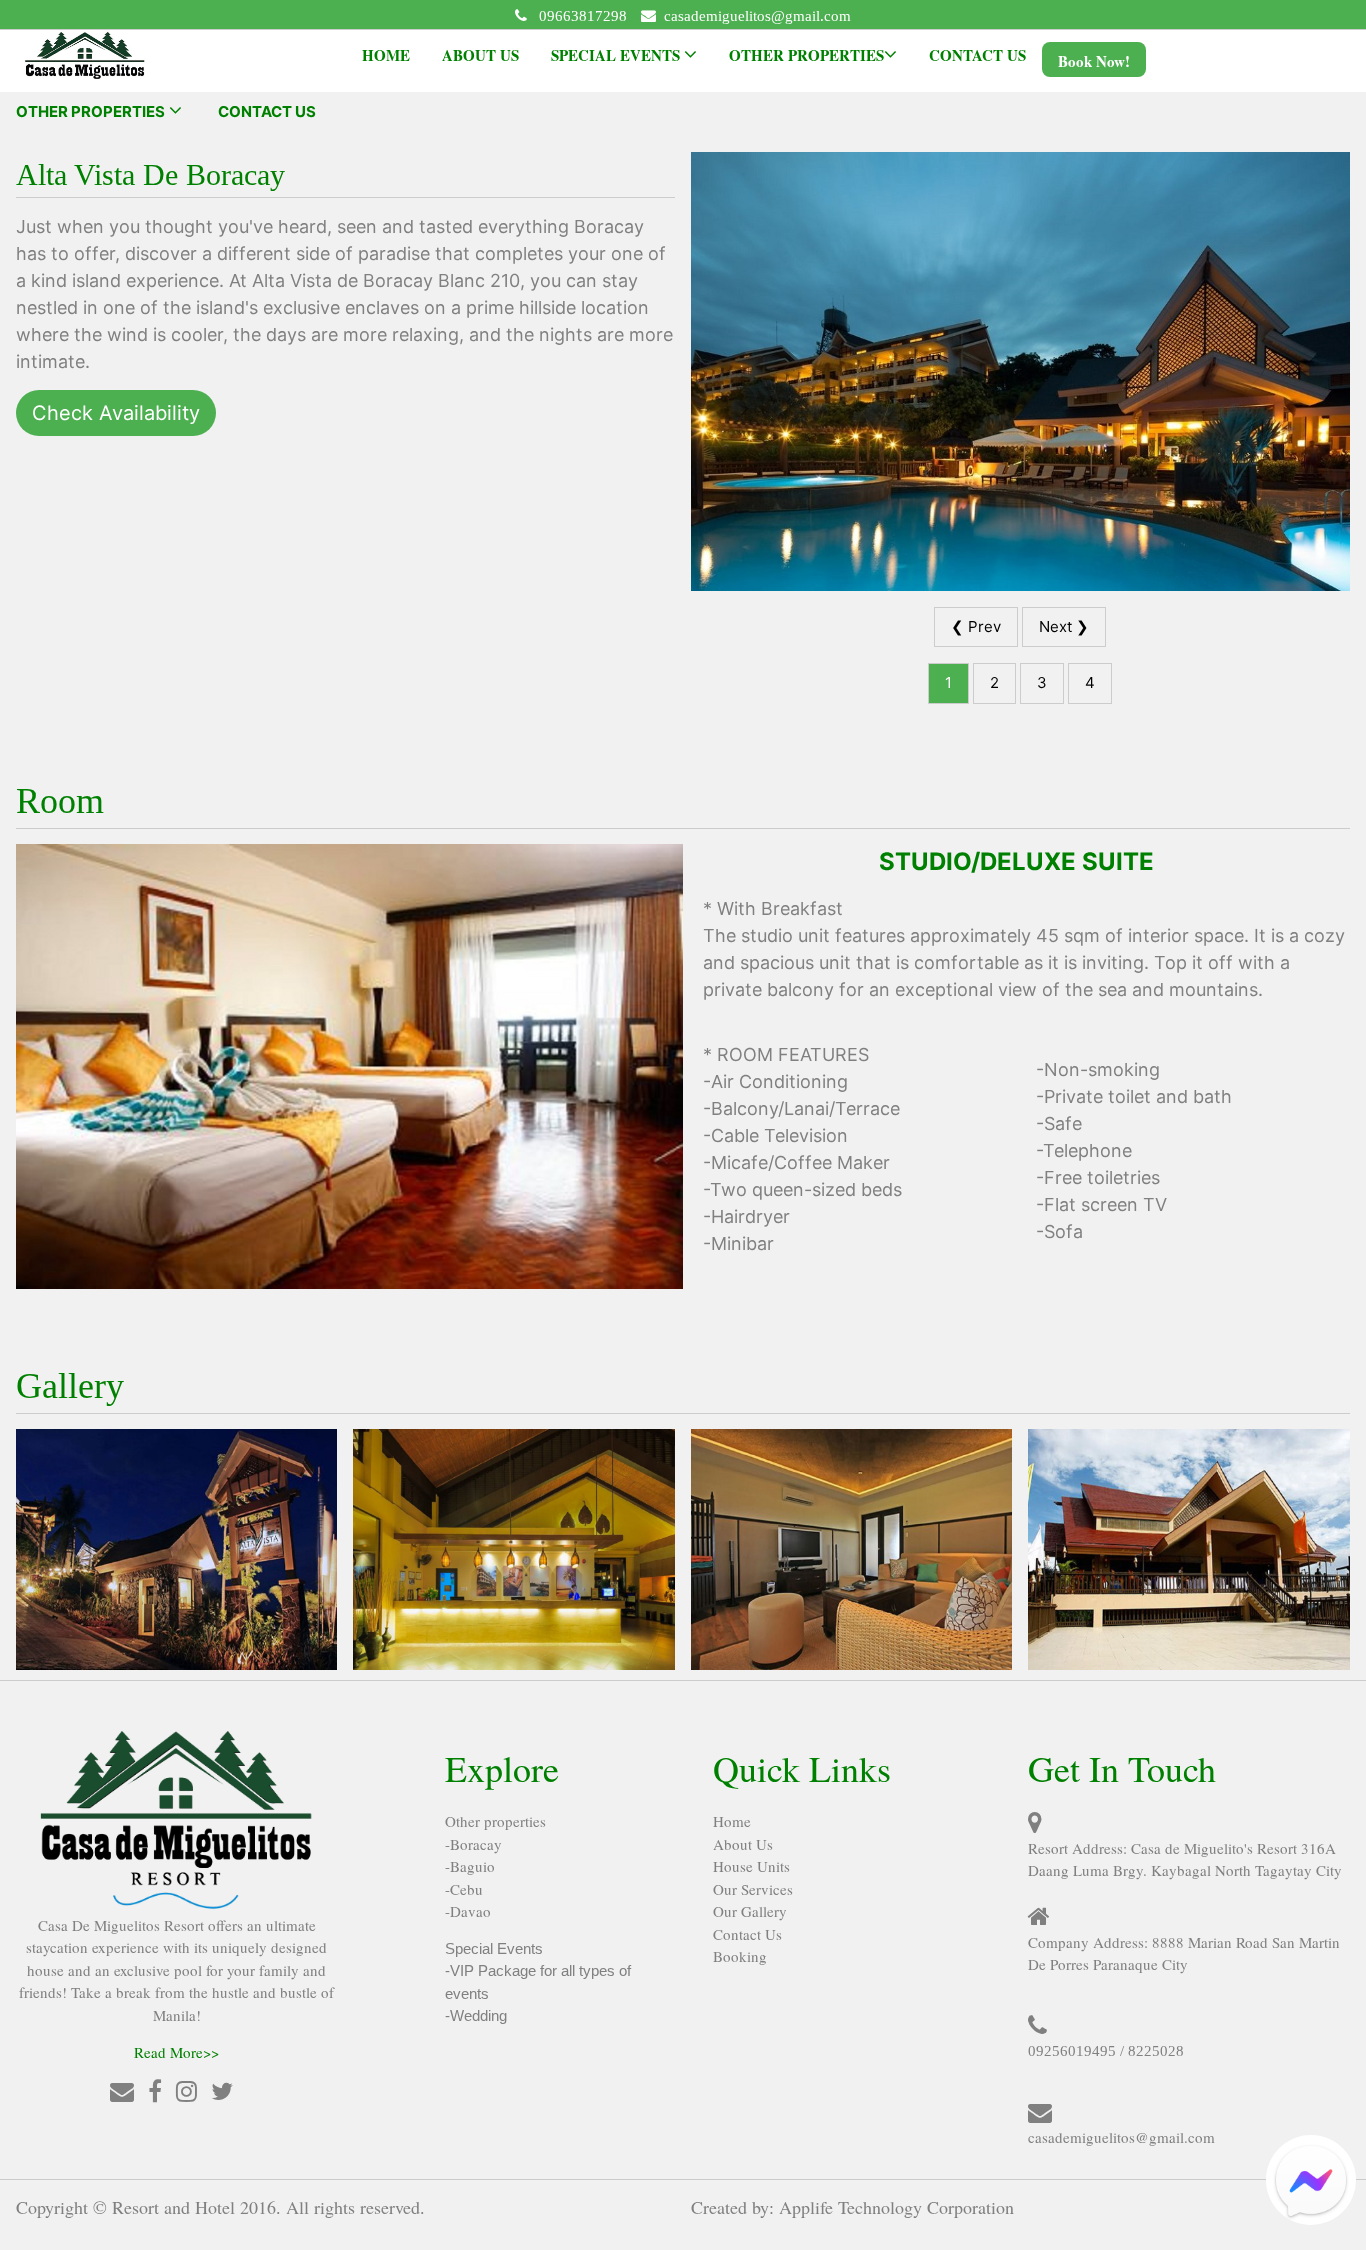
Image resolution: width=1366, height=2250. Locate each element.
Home (732, 1821)
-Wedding (476, 2015)
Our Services (753, 1889)
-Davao (468, 1911)
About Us (743, 1844)
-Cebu (464, 1889)
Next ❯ (1064, 626)
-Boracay (473, 1844)
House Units (751, 1866)
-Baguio (470, 1866)
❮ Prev (976, 626)
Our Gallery (750, 1911)
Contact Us (747, 1934)
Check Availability (116, 413)
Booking (740, 1956)
